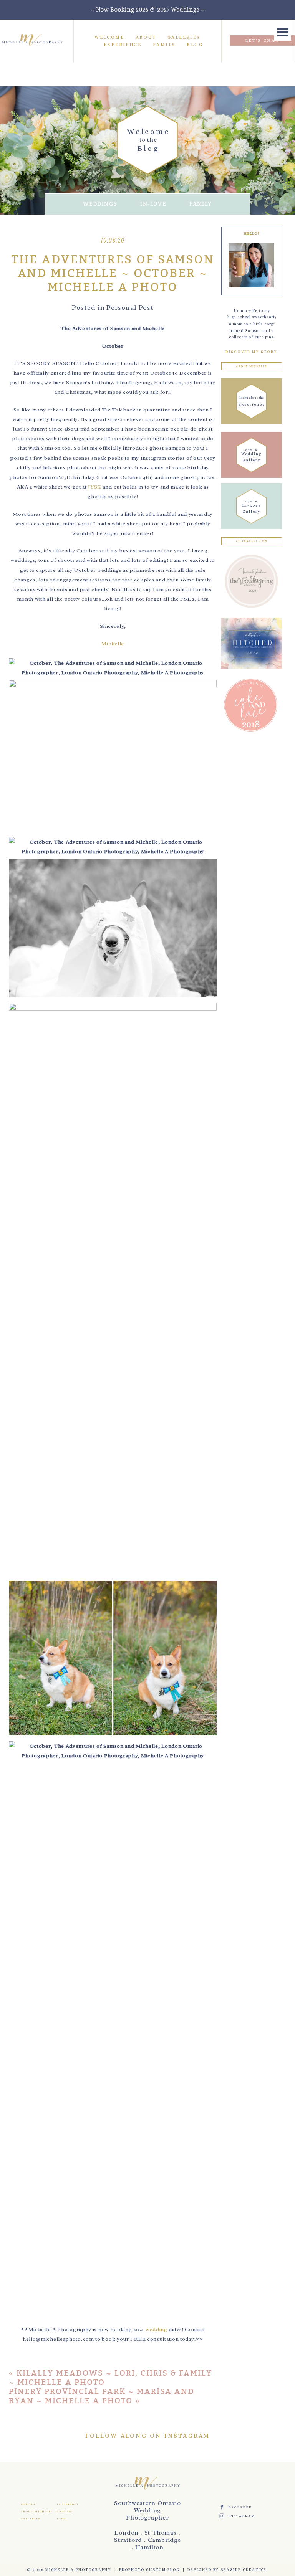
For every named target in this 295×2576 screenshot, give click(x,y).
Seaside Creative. (244, 2570)
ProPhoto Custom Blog (149, 2570)
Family (164, 45)
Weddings (100, 204)
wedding (157, 2329)
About (146, 37)
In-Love (153, 204)
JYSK (95, 487)
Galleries (184, 37)
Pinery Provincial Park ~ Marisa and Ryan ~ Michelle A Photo (102, 2396)
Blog (195, 45)
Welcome (109, 37)
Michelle (113, 643)
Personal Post (130, 307)
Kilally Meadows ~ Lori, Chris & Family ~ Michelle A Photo (110, 2378)
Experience (123, 45)
